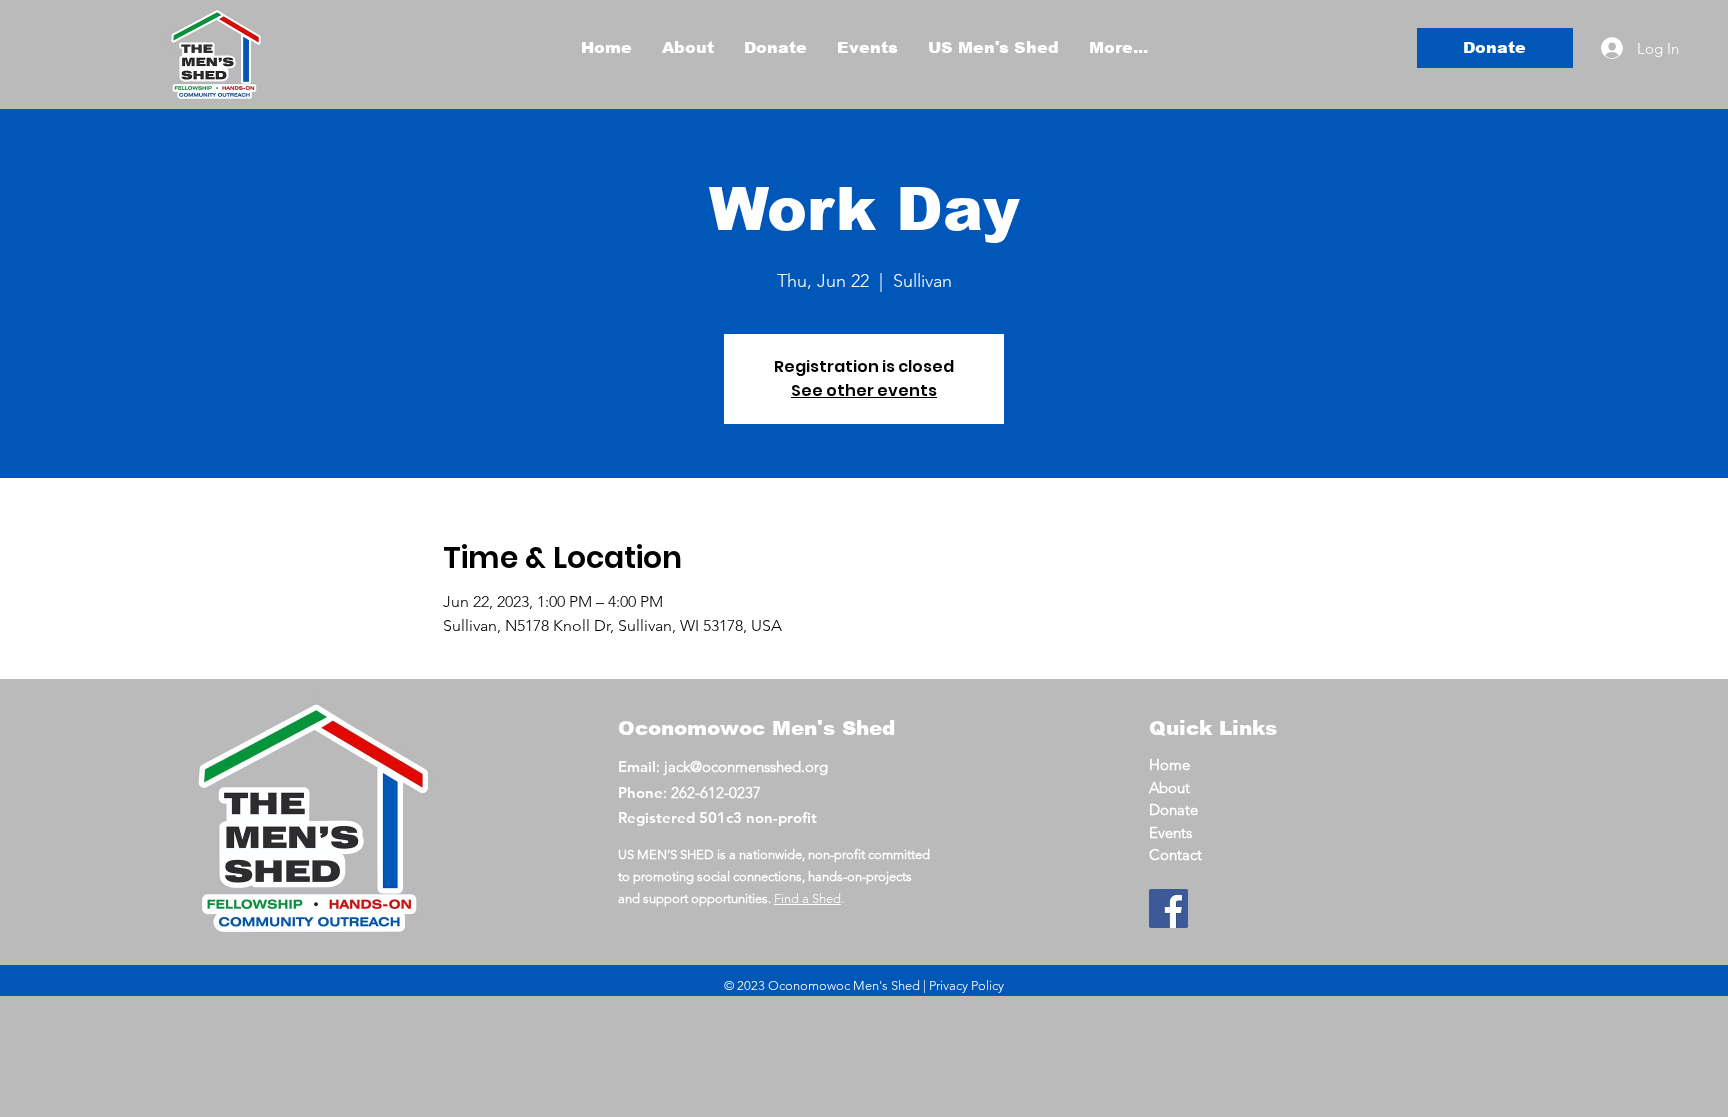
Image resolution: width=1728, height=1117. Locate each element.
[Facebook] (1168, 908)
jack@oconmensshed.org (746, 766)
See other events (864, 390)
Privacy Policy (966, 985)
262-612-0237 (716, 792)
